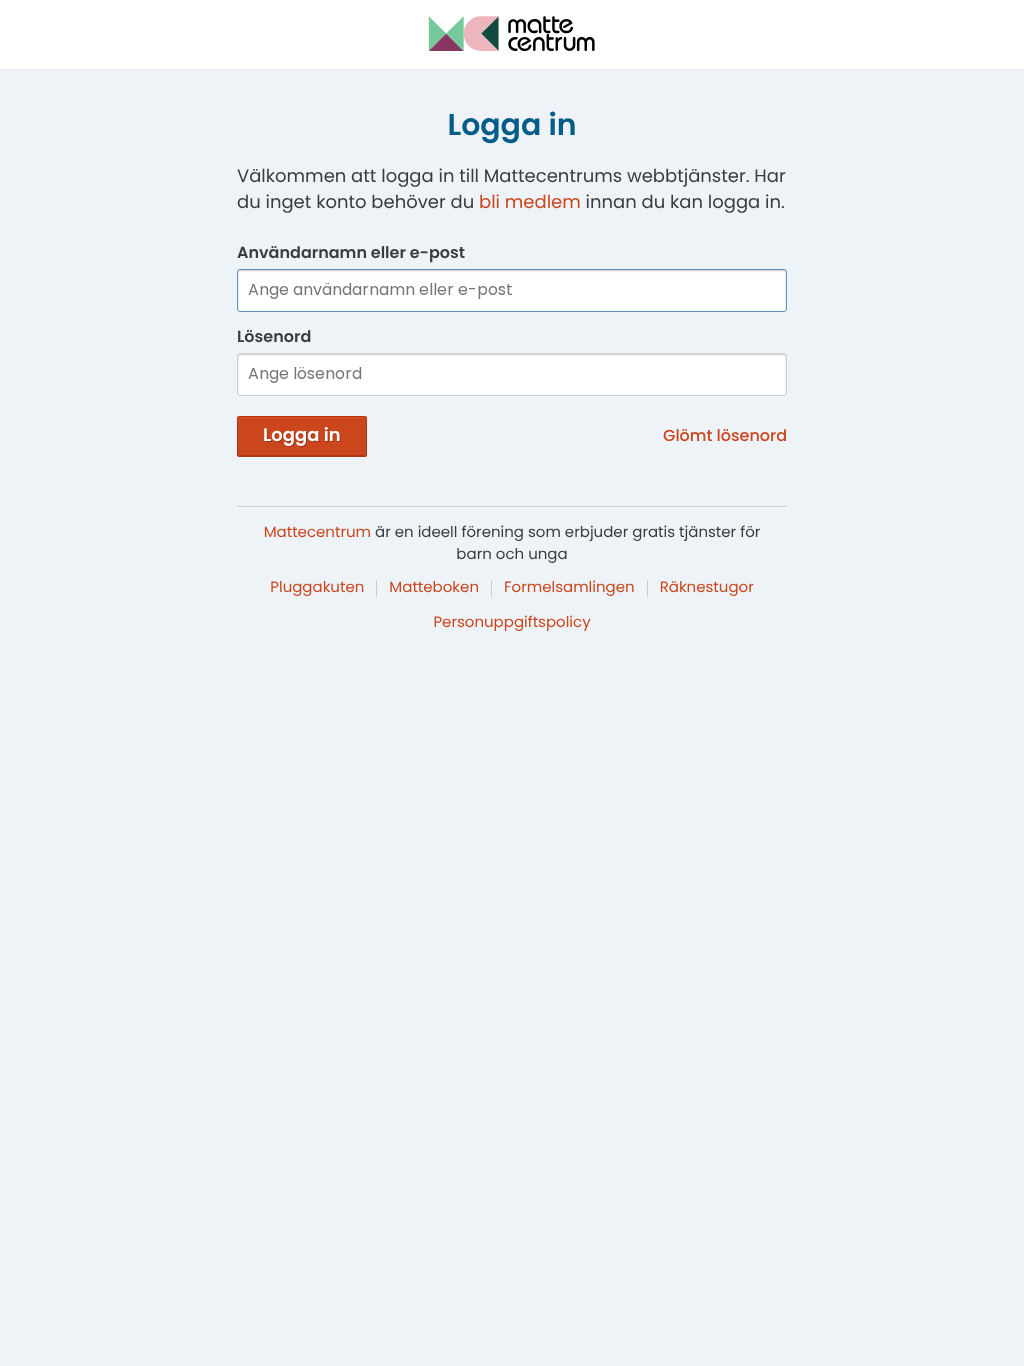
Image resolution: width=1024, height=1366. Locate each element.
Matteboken (434, 587)
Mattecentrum (317, 532)
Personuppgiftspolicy (511, 622)
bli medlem (530, 202)
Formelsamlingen (569, 587)
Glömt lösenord (725, 435)
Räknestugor (707, 587)
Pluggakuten (317, 587)
